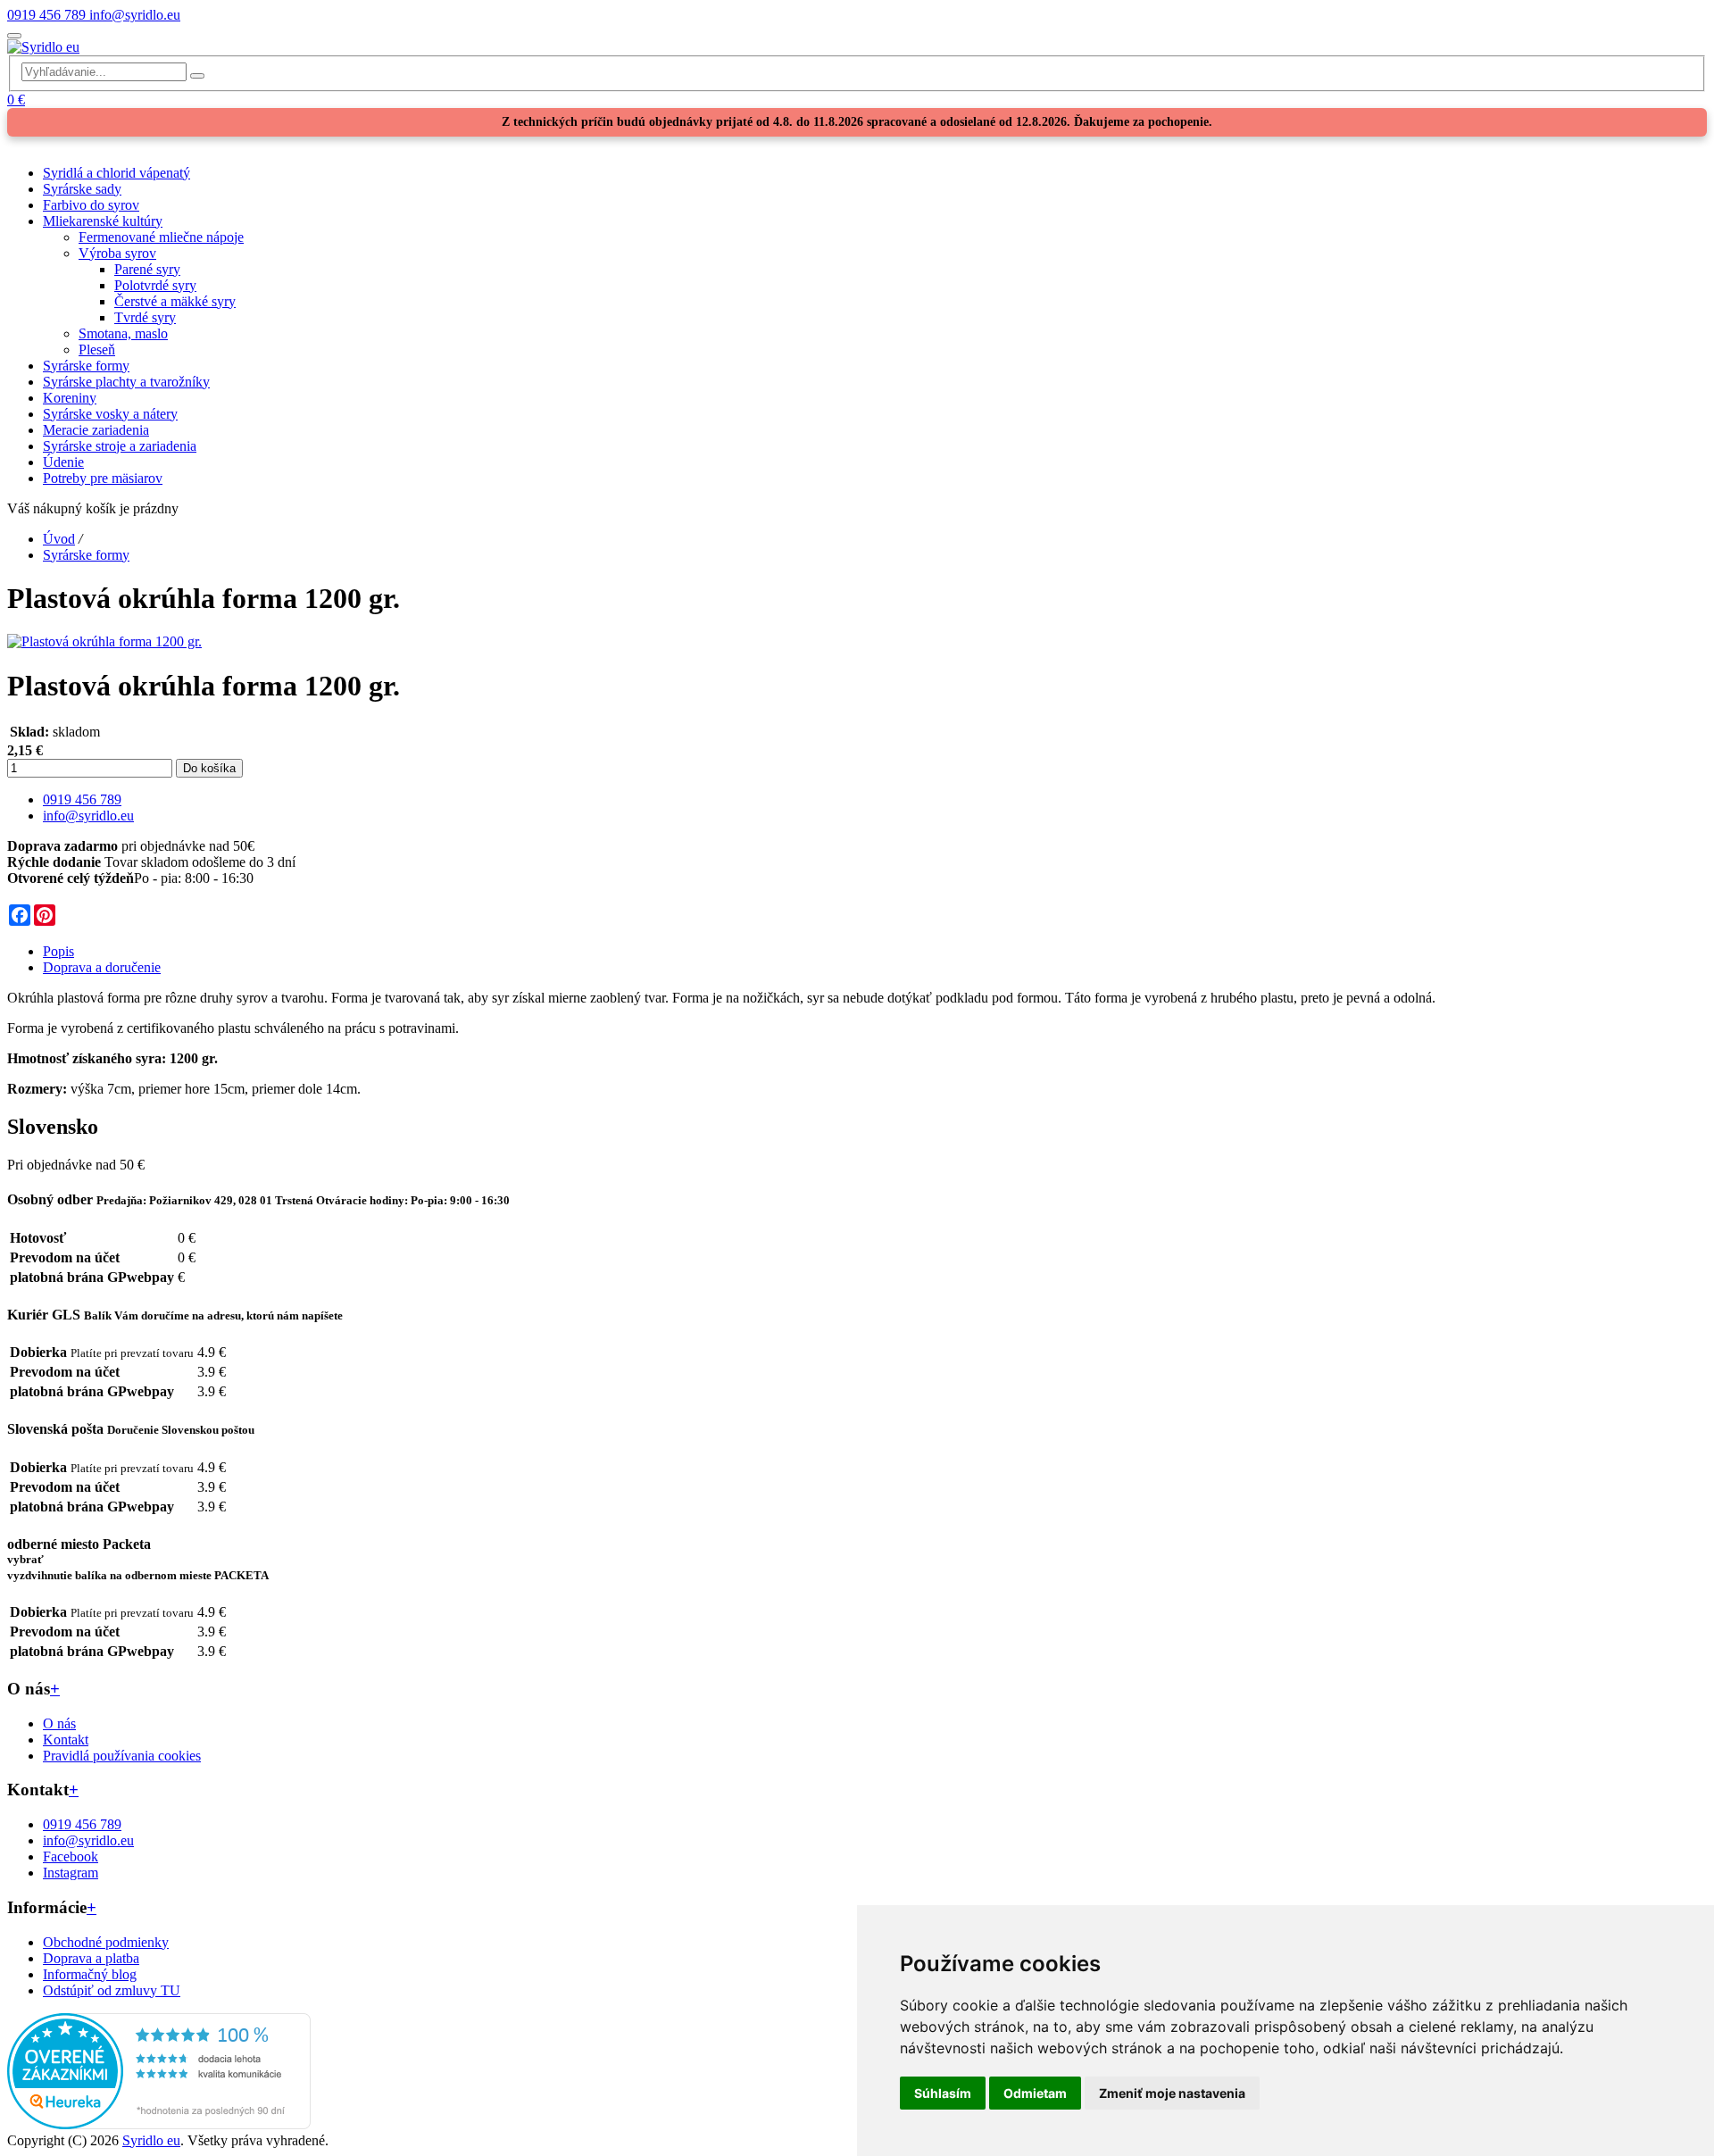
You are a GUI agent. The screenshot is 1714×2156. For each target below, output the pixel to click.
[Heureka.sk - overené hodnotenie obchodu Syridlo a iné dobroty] (159, 2124)
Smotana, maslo (123, 333)
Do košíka (209, 768)
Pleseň (97, 350)
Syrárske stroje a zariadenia (120, 446)
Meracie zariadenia (96, 430)
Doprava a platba (91, 1958)
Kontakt (66, 1740)
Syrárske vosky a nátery (110, 414)
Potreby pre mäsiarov (103, 478)
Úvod (59, 539)
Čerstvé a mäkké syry (175, 301)
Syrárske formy (86, 366)
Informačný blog (90, 1974)
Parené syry (147, 269)
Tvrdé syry (145, 317)
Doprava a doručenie (102, 967)
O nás (59, 1723)
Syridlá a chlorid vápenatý (116, 173)
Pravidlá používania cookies (122, 1756)
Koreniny (70, 398)
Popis (58, 951)
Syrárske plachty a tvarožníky (126, 382)
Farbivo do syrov (91, 205)
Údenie (63, 462)
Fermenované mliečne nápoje (161, 237)
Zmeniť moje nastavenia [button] (1172, 2093)
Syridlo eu (151, 2140)
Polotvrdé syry (155, 285)
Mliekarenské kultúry (103, 221)
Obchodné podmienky (106, 1942)
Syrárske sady (82, 189)
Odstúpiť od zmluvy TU (112, 1990)
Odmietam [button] (1035, 2093)
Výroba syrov (117, 253)
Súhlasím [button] (943, 2093)
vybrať (25, 1559)
